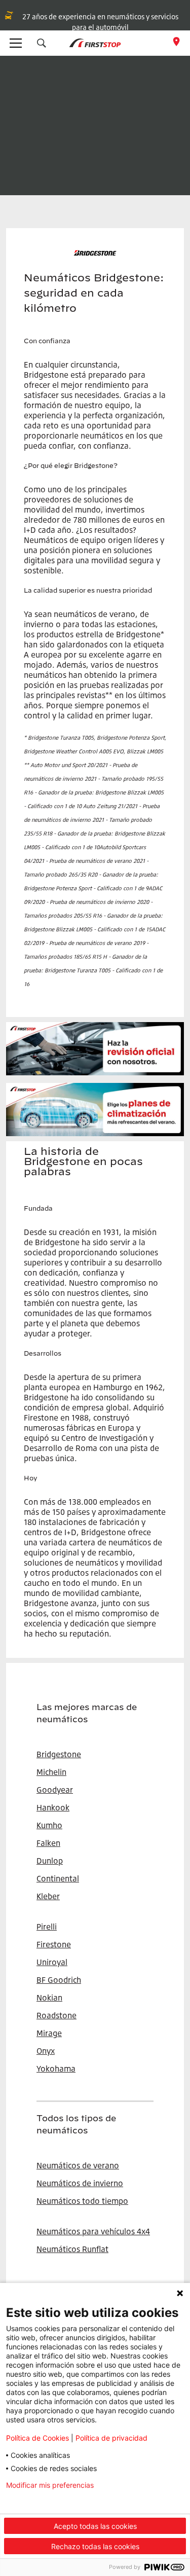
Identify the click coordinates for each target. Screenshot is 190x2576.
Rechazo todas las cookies (95, 2546)
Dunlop (50, 1861)
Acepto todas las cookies (95, 2526)
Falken (48, 1843)
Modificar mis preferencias (50, 2485)
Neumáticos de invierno (80, 2183)
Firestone (54, 1944)
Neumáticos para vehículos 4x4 (93, 2231)
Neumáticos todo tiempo (82, 2201)
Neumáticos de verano (78, 2165)
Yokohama (56, 2069)
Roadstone (56, 2015)
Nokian (49, 1998)
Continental (58, 1878)
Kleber (48, 1896)
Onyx (46, 2051)
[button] (42, 43)
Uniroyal (52, 1962)
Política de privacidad (111, 2438)
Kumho (49, 1825)
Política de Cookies (37, 2438)
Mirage (49, 2033)
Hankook (53, 1807)
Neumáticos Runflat (72, 2249)
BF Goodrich (59, 1980)
